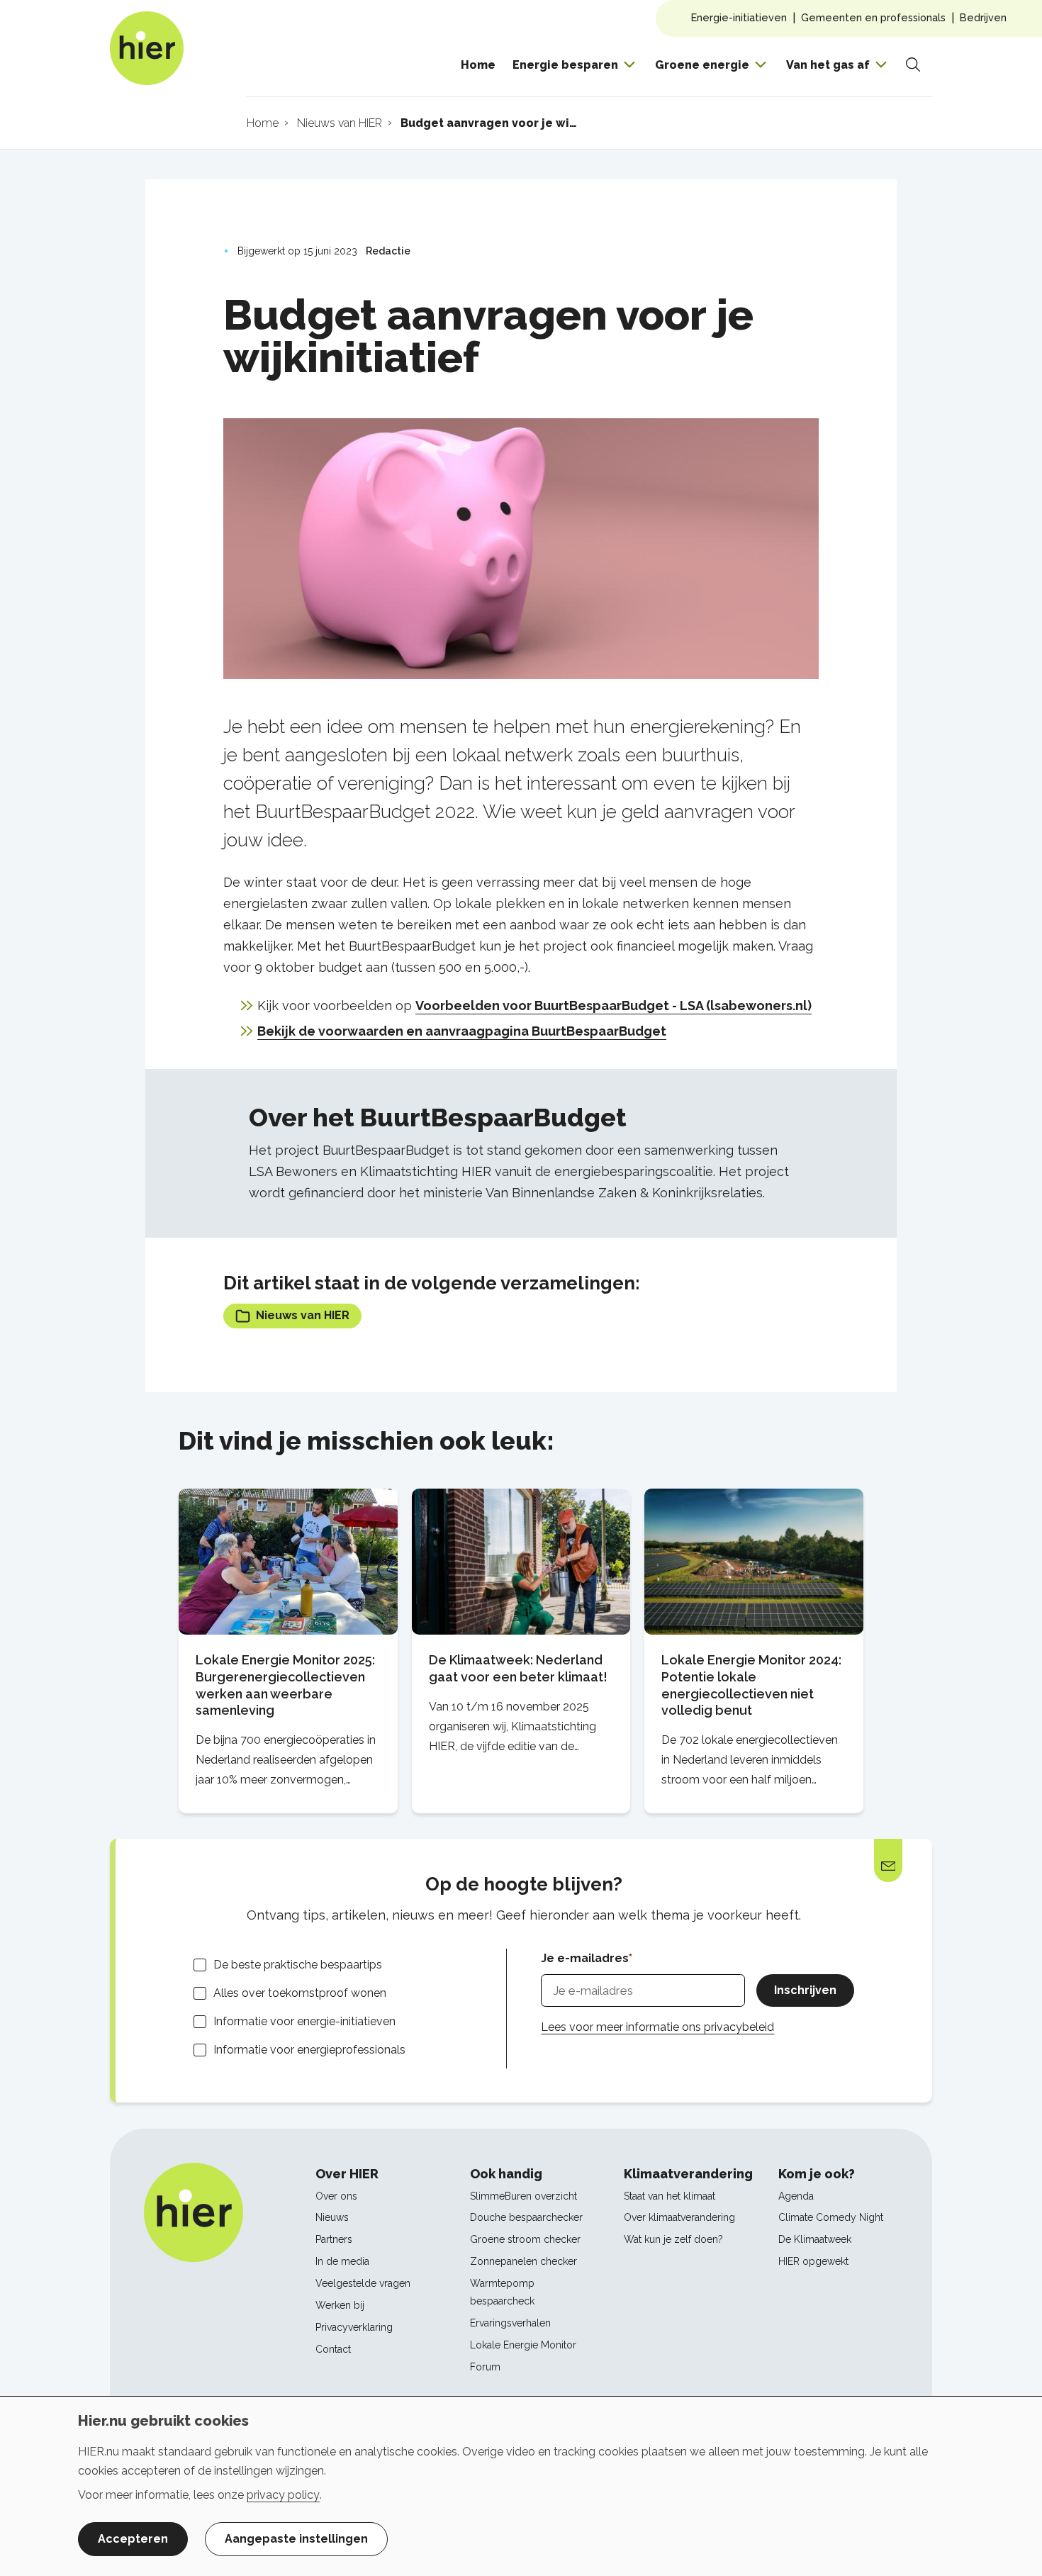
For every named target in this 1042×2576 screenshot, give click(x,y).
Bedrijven (983, 17)
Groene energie (702, 65)
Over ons (336, 2196)
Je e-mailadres (585, 1958)
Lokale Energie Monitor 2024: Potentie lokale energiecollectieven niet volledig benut (751, 1685)
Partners (334, 2239)
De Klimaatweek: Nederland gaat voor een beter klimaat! (518, 1668)
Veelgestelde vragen (363, 2283)
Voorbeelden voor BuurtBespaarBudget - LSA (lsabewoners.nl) (614, 1006)
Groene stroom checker (525, 2239)
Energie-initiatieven (739, 17)
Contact (333, 2349)
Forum (485, 2367)
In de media (342, 2261)
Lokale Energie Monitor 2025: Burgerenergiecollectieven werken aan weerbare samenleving (285, 1685)
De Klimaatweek (815, 2239)
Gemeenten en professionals (873, 17)
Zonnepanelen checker (523, 2261)
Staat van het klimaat (670, 2196)
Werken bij (340, 2305)
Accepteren (133, 2539)
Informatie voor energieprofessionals (309, 2050)
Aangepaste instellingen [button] (296, 2539)
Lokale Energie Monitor (523, 2345)
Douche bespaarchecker (526, 2217)
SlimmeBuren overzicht (523, 2196)
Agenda (796, 2196)
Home (478, 65)
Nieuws (332, 2217)
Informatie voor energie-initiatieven (304, 2021)
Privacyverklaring (354, 2327)
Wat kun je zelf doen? (673, 2239)
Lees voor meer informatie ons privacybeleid (657, 2027)
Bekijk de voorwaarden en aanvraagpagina (393, 1031)
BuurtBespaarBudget (598, 1031)
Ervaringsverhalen (510, 2323)
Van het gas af (828, 65)
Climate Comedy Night (831, 2217)
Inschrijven (805, 1990)
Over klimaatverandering (679, 2217)
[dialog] (521, 2486)
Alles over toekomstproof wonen (300, 1993)
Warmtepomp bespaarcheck (502, 2292)
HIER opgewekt (813, 2261)
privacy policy (283, 2495)
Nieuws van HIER (303, 1315)
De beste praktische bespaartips (298, 1965)
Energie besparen (565, 65)
